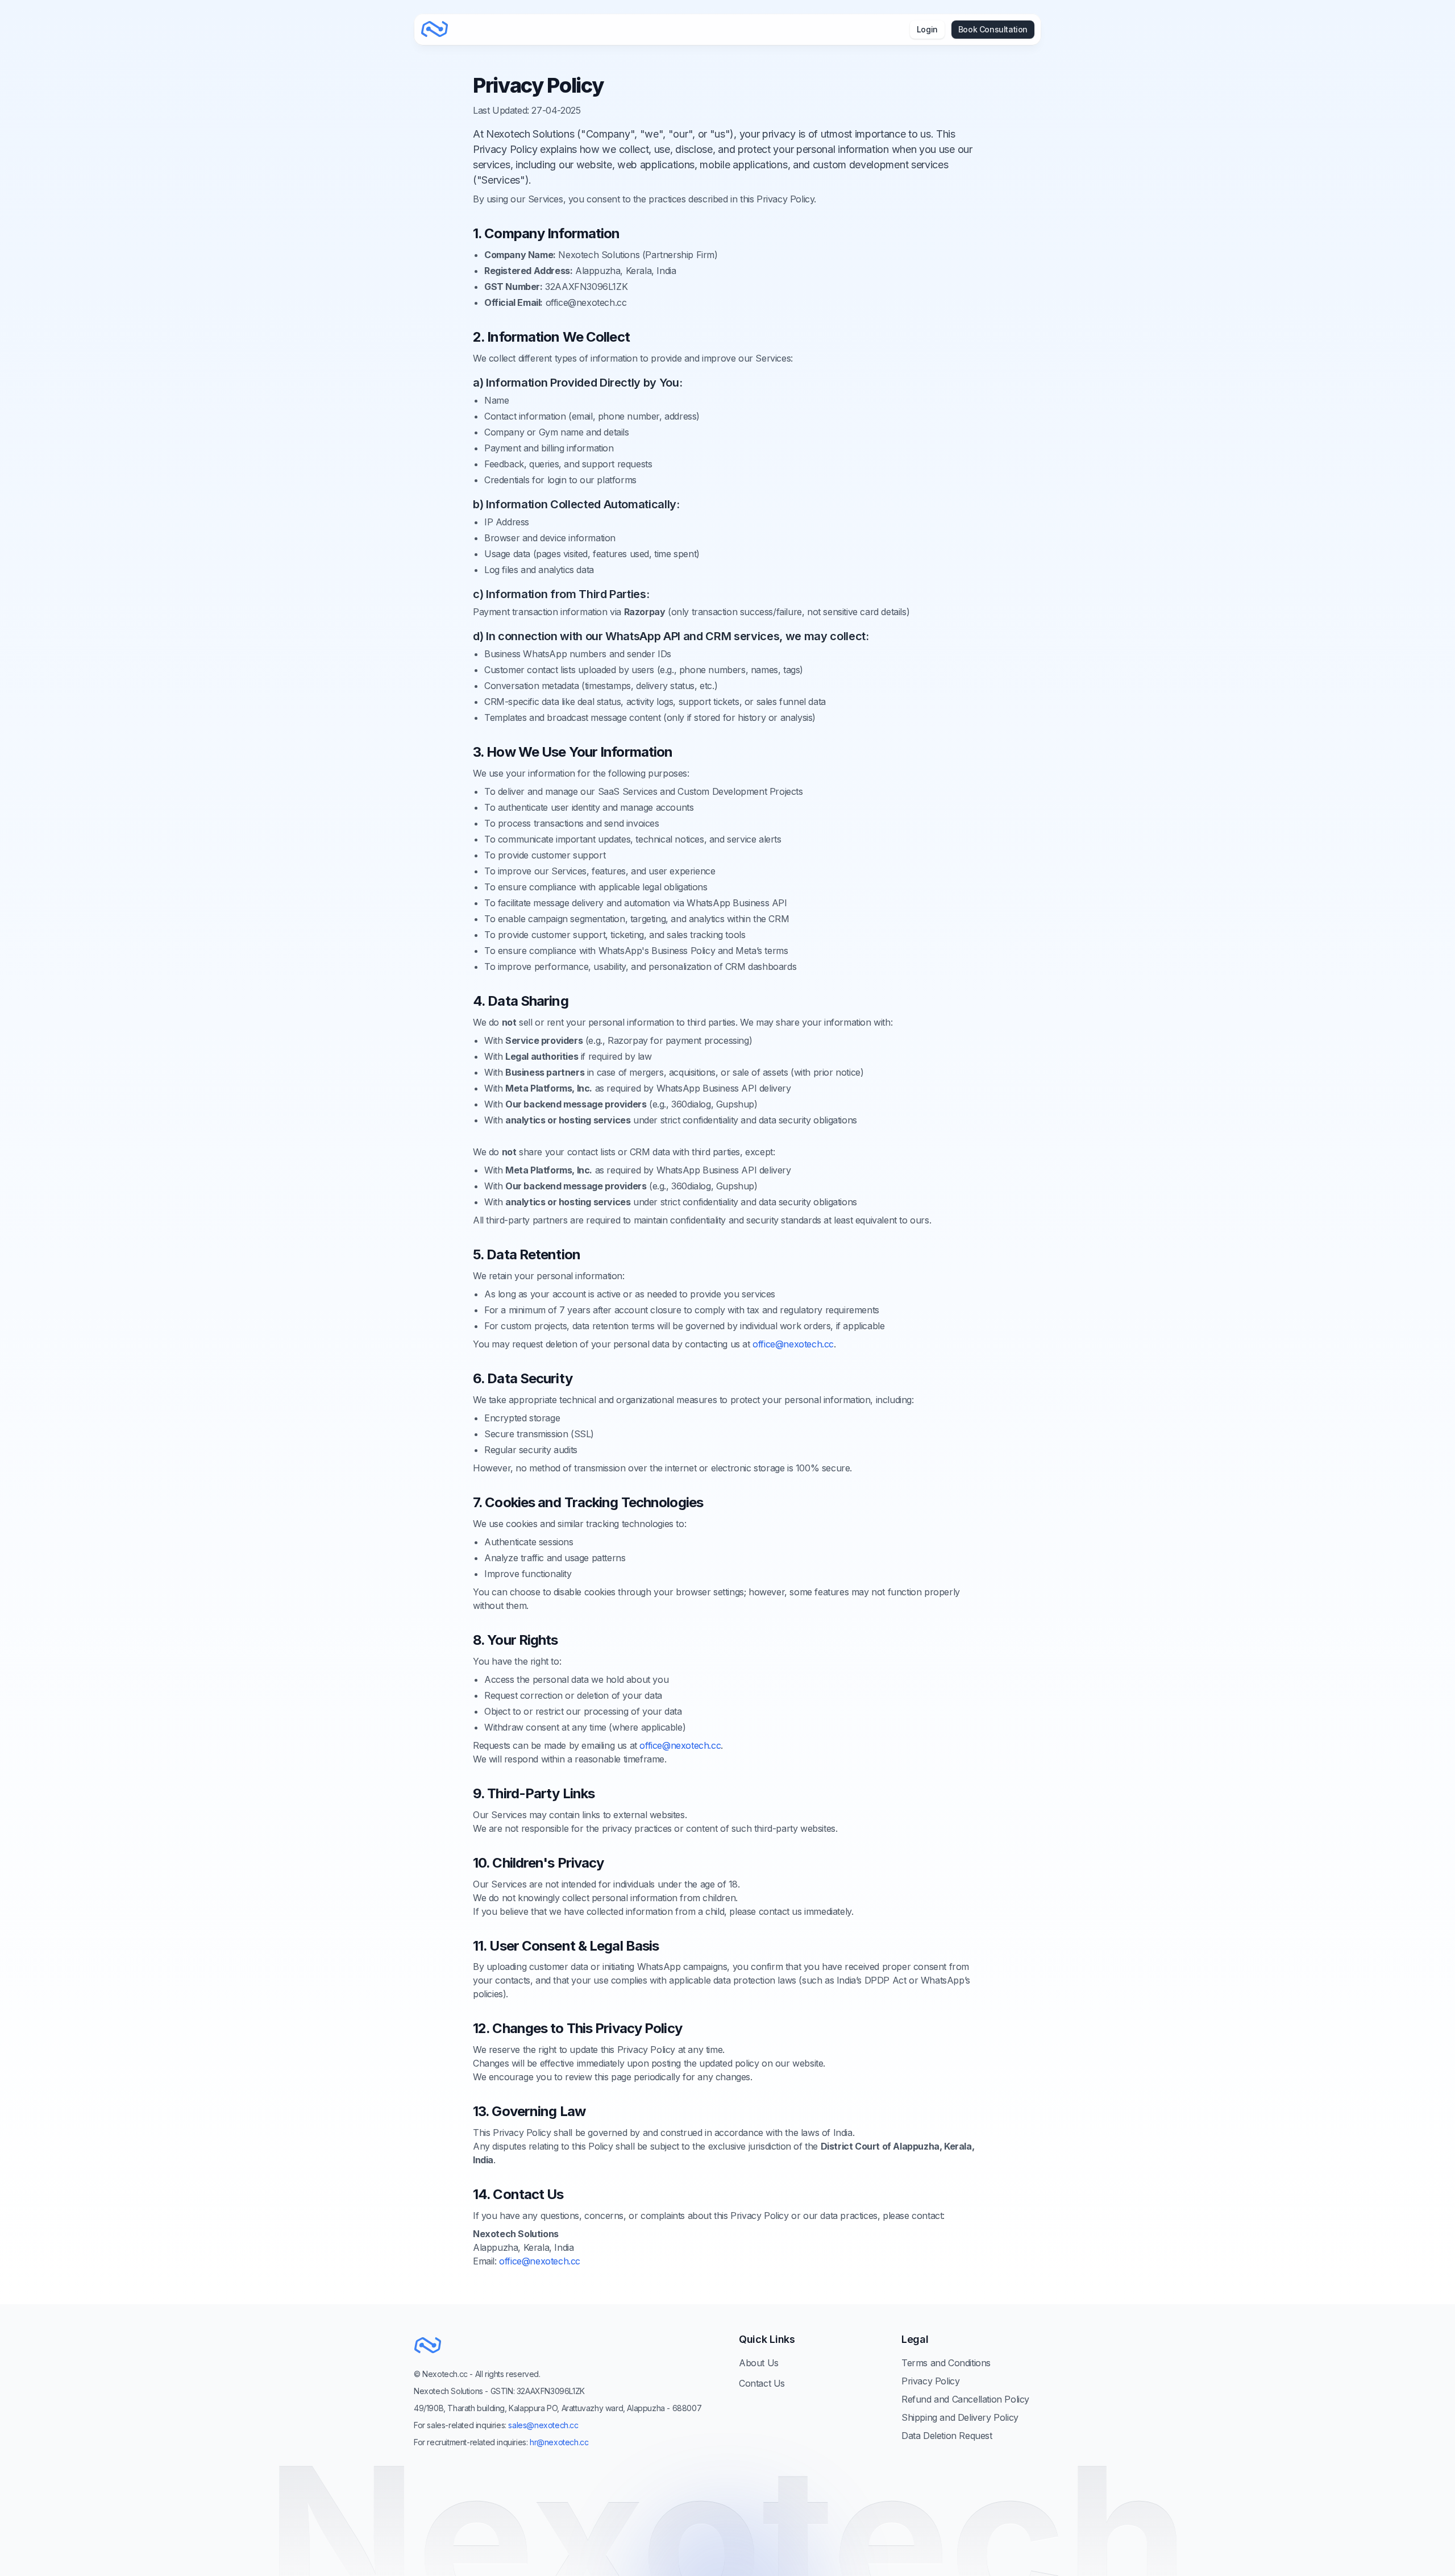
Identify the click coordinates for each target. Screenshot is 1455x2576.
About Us (759, 2363)
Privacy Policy (930, 2381)
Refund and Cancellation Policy (965, 2399)
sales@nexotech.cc (543, 2425)
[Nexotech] (435, 30)
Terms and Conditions (946, 2363)
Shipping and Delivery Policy (960, 2417)
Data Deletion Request (947, 2436)
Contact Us (762, 2383)
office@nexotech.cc (793, 1344)
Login (927, 29)
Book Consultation (993, 29)
